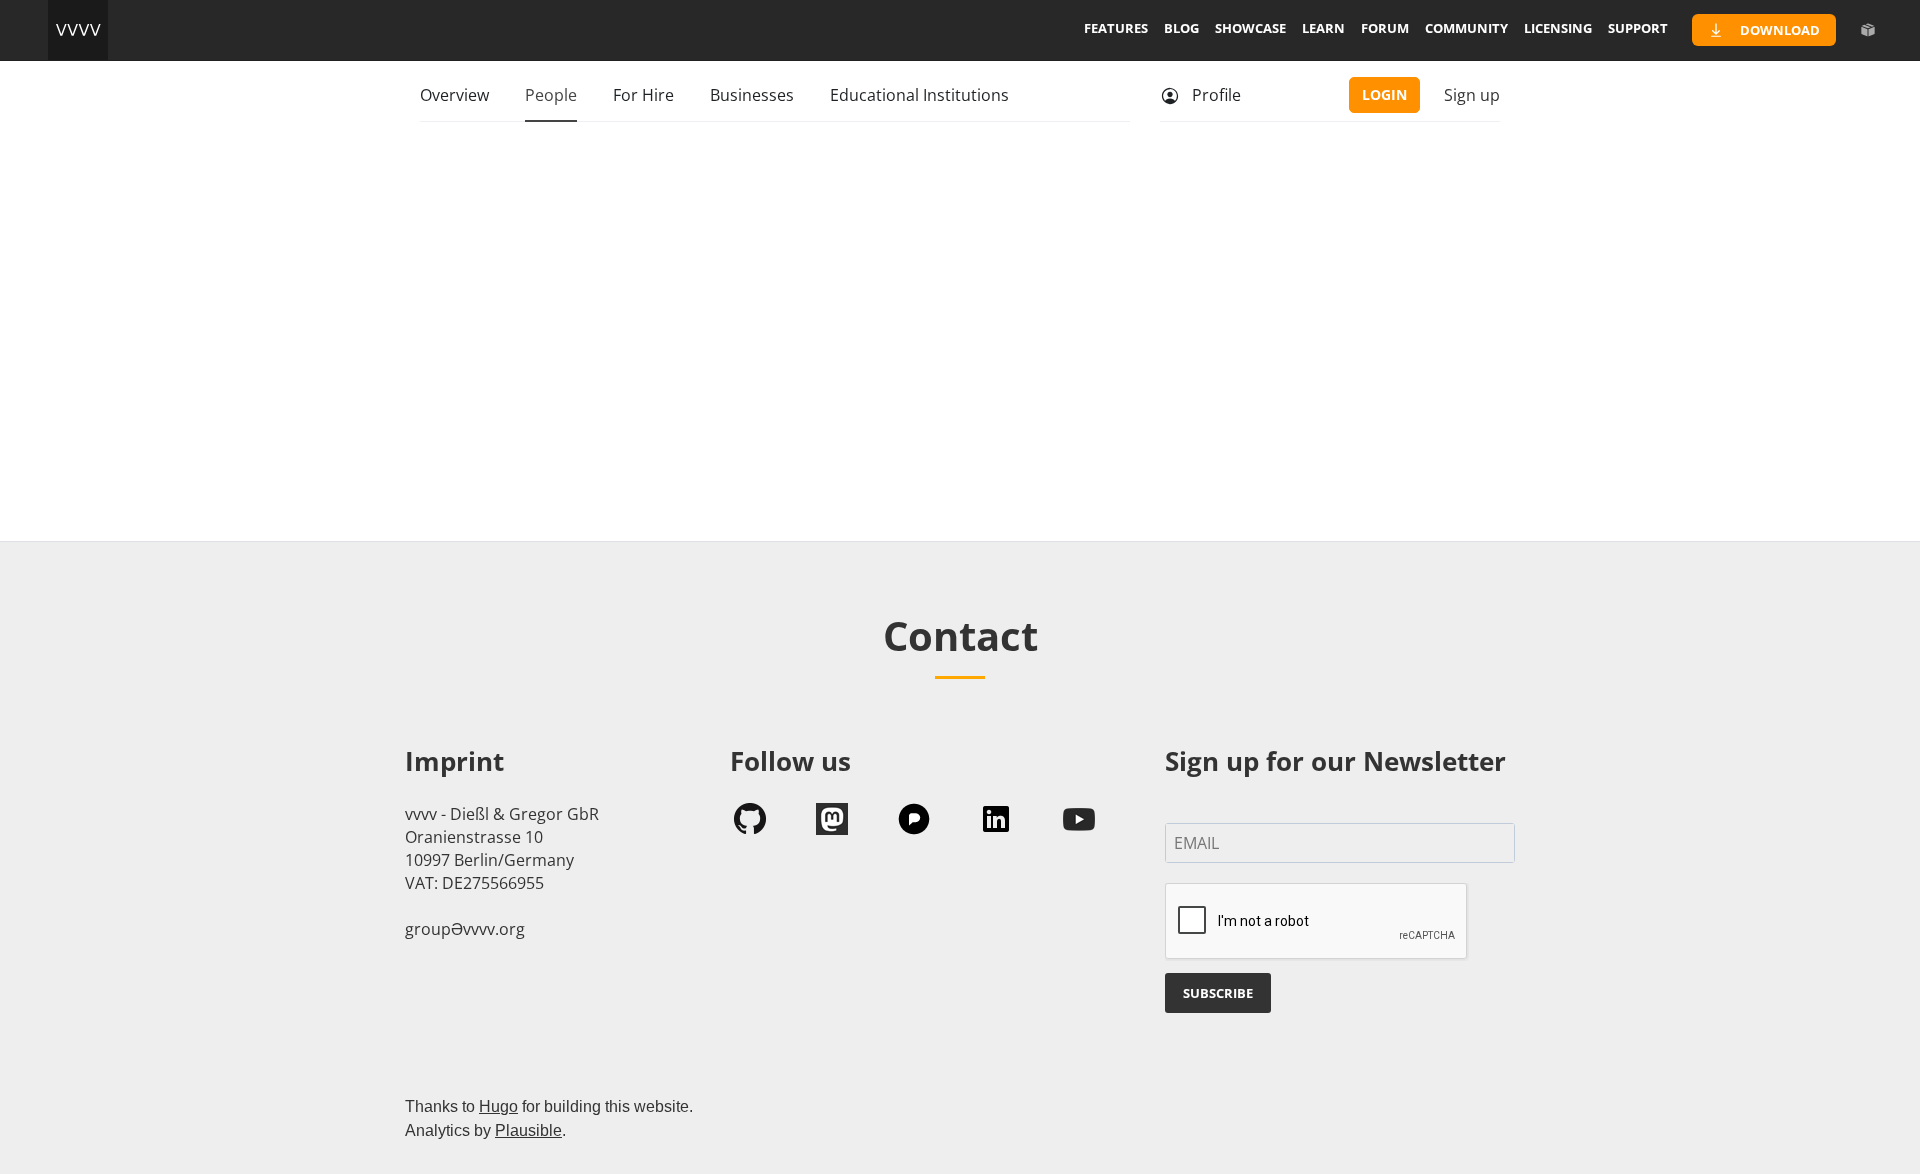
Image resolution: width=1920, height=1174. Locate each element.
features (1116, 28)
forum (1385, 28)
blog (1181, 28)
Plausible (528, 1130)
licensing (1558, 28)
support (1638, 28)
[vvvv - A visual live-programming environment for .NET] (78, 30)
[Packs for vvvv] (1868, 30)
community (1466, 28)
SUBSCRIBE (1218, 993)
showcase (1250, 28)
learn (1323, 28)
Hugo (498, 1106)
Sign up (1472, 95)
